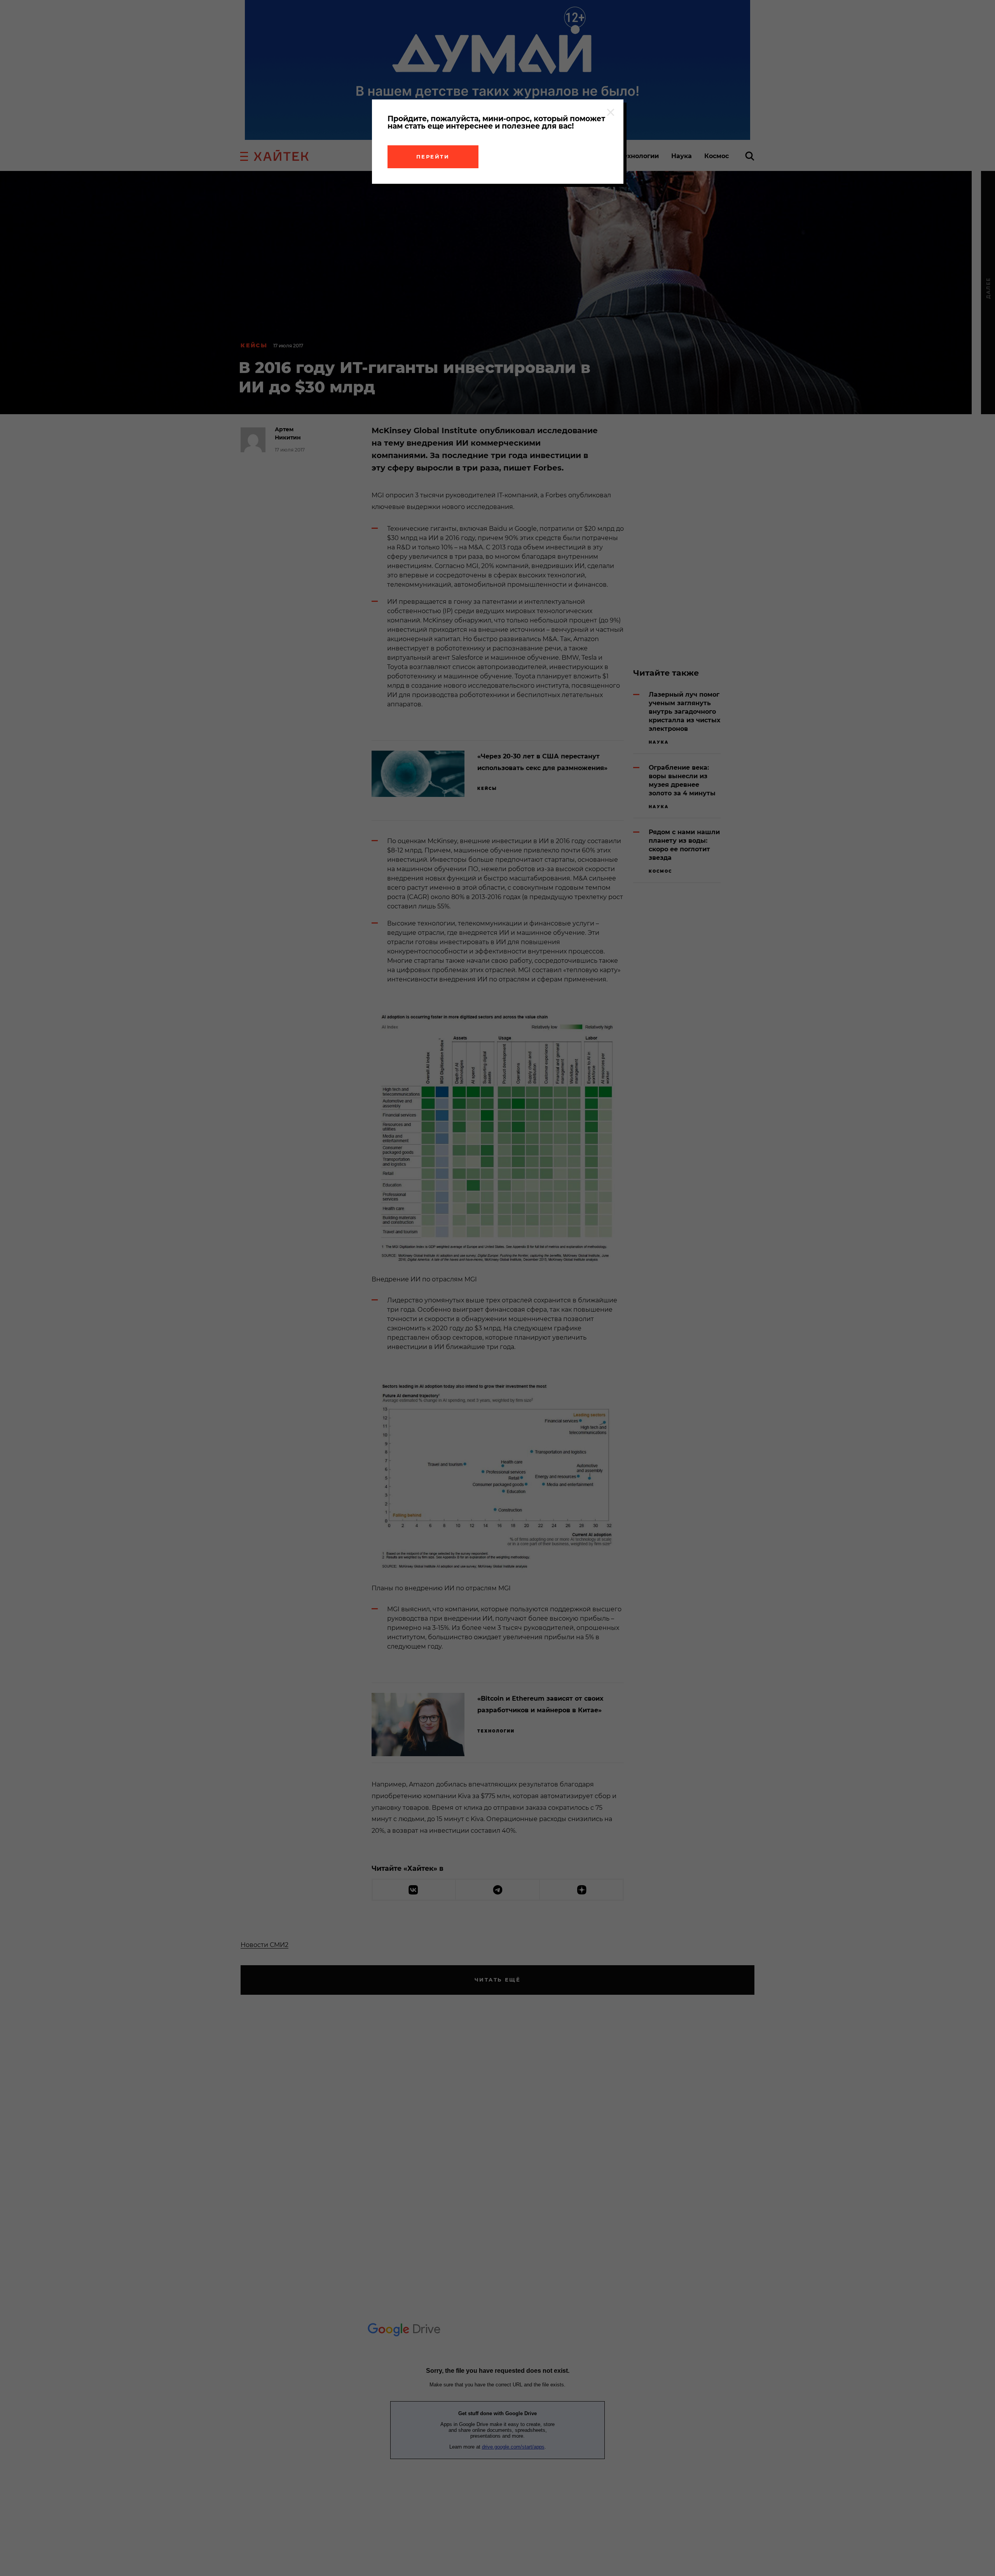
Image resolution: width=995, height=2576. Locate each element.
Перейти (433, 157)
